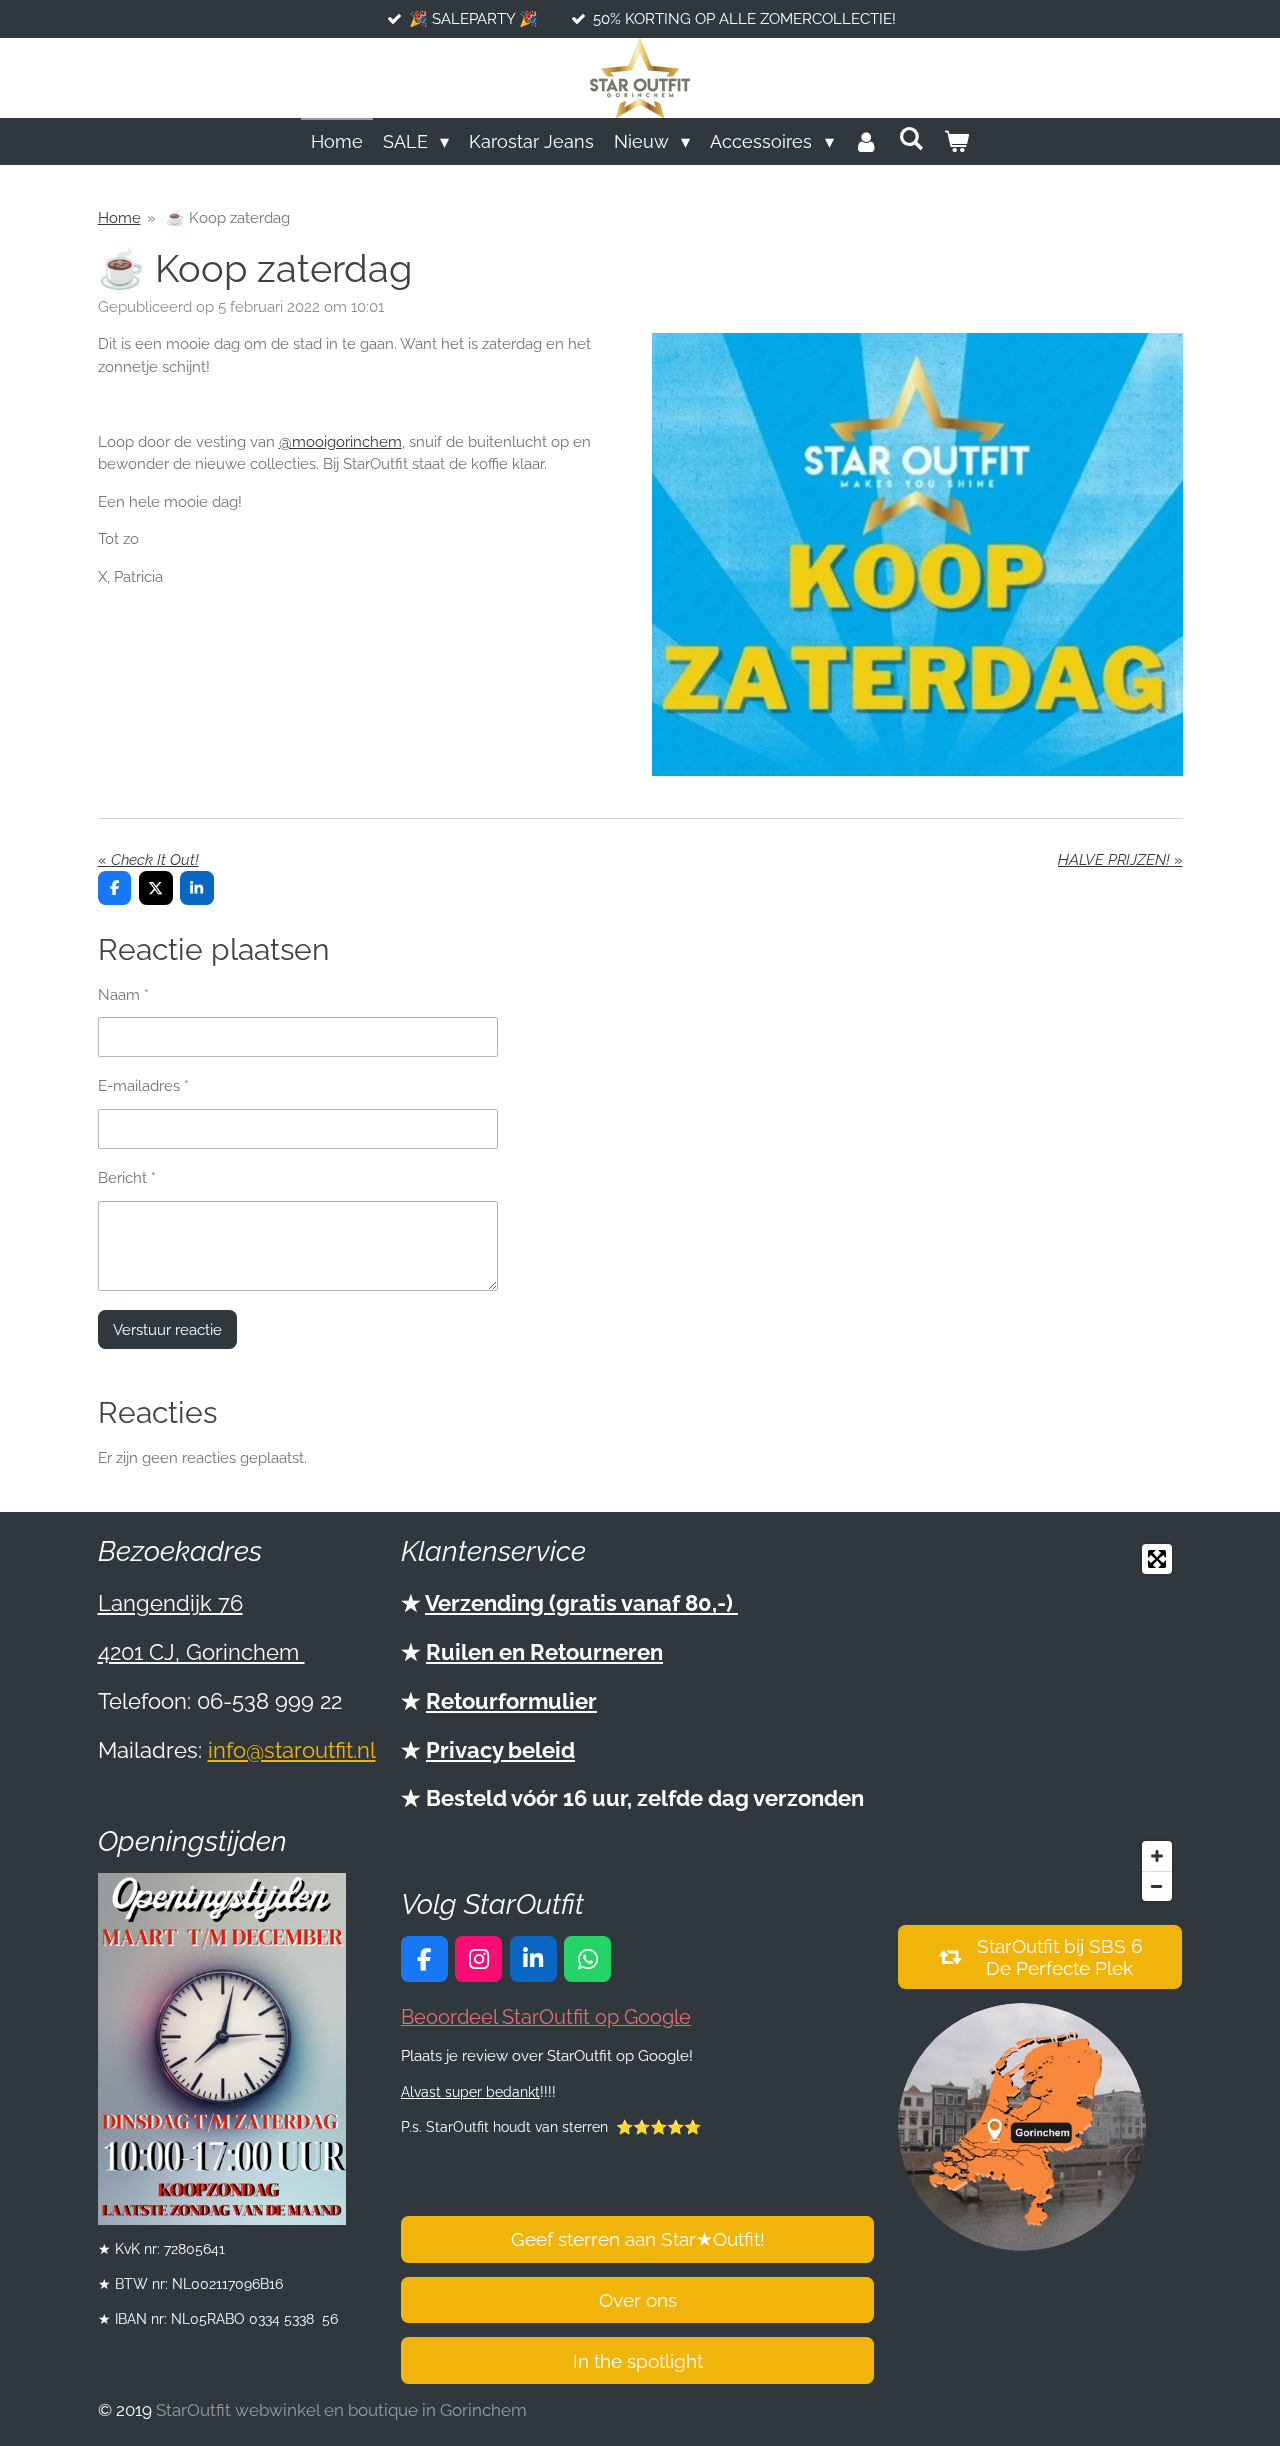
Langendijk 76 (170, 1603)
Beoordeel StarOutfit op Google (546, 2017)
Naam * (123, 995)
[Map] (1040, 1722)
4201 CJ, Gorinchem (201, 1652)
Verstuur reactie (167, 1330)
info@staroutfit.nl (292, 1750)
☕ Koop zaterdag (226, 218)
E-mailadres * (143, 1086)
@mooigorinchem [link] (340, 442)
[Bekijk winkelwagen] (956, 141)
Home (119, 218)
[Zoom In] (1157, 1856)
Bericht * (127, 1178)
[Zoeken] (911, 138)
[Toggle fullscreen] (1157, 1559)
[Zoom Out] (1157, 1886)
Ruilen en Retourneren (544, 1652)
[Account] (866, 141)
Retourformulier (511, 1701)
